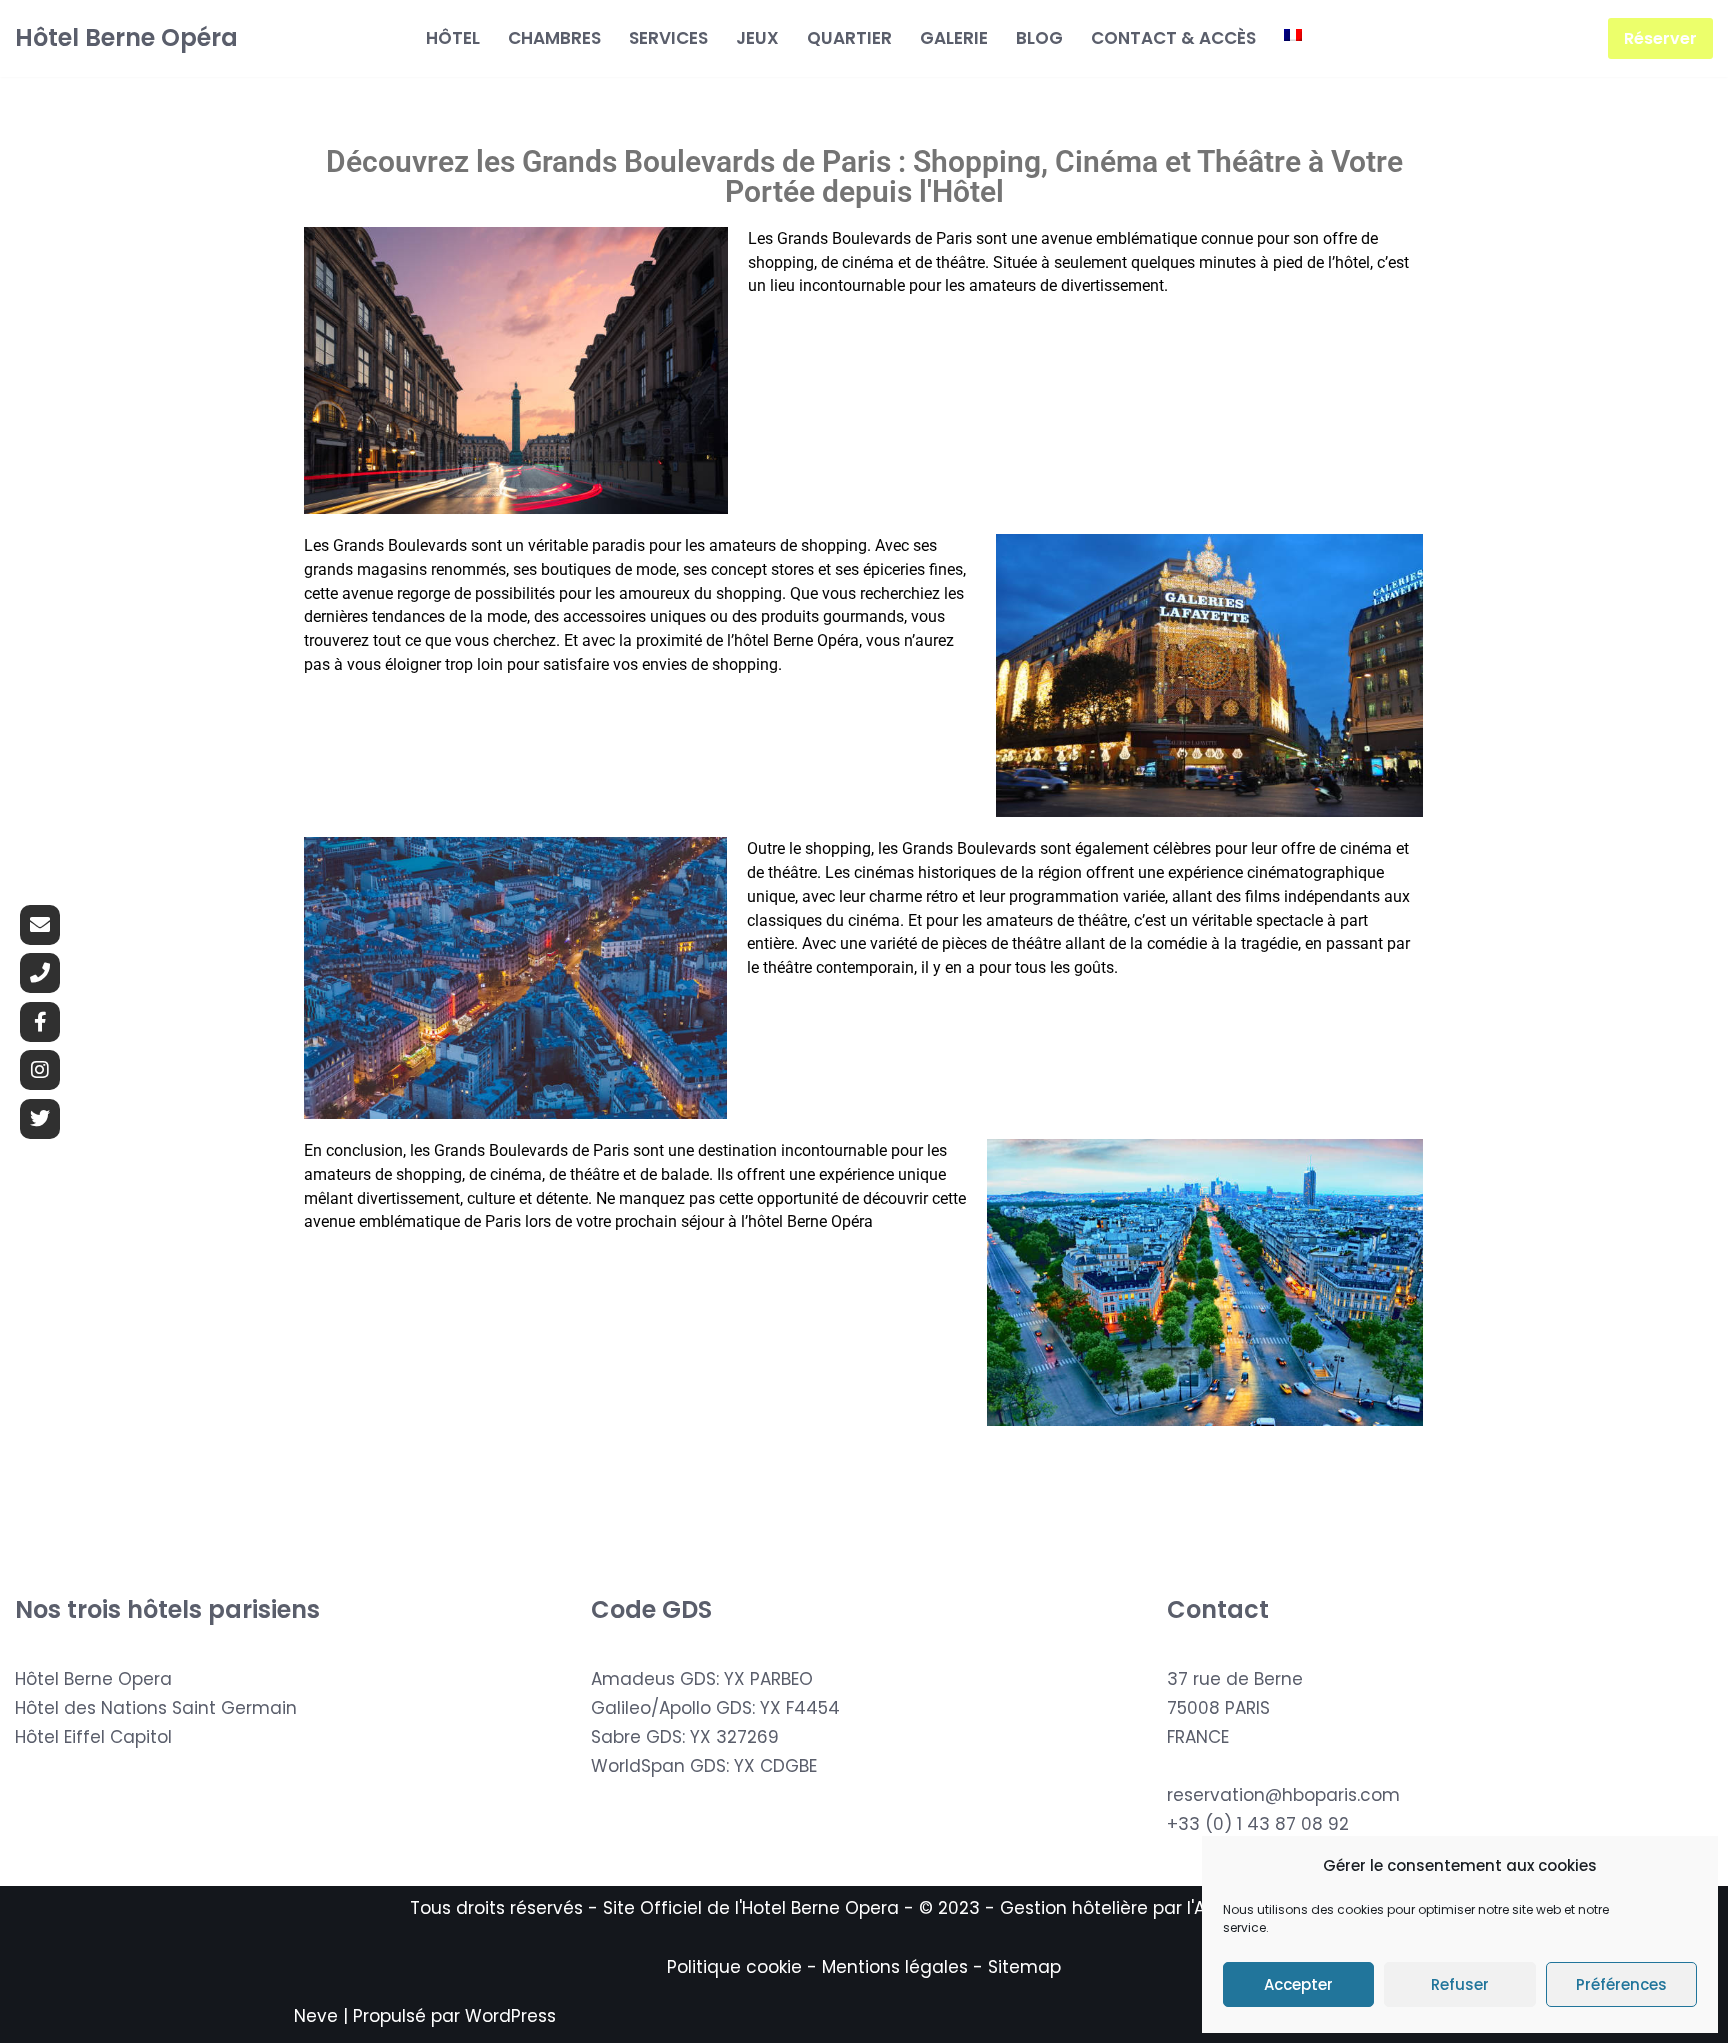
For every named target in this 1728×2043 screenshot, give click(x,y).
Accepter (1298, 1984)
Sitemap (1024, 1967)
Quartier (849, 38)
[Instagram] (40, 1070)
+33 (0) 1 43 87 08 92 (1258, 1824)
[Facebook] (40, 1022)
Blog (1039, 38)
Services (668, 38)
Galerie (954, 38)
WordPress (510, 2016)
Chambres (554, 38)
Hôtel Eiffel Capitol (93, 1737)
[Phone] (40, 973)
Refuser (1460, 1984)
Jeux (757, 38)
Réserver (1660, 38)
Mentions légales (895, 1967)
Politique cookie (734, 1967)
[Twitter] (40, 1119)
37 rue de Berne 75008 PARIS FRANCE (1235, 1708)
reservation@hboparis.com (1283, 1795)
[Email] (40, 925)
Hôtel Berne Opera (93, 1679)
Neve (316, 2016)
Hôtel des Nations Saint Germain (156, 1708)
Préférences (1621, 1984)
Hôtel (453, 38)
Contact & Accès (1173, 38)
